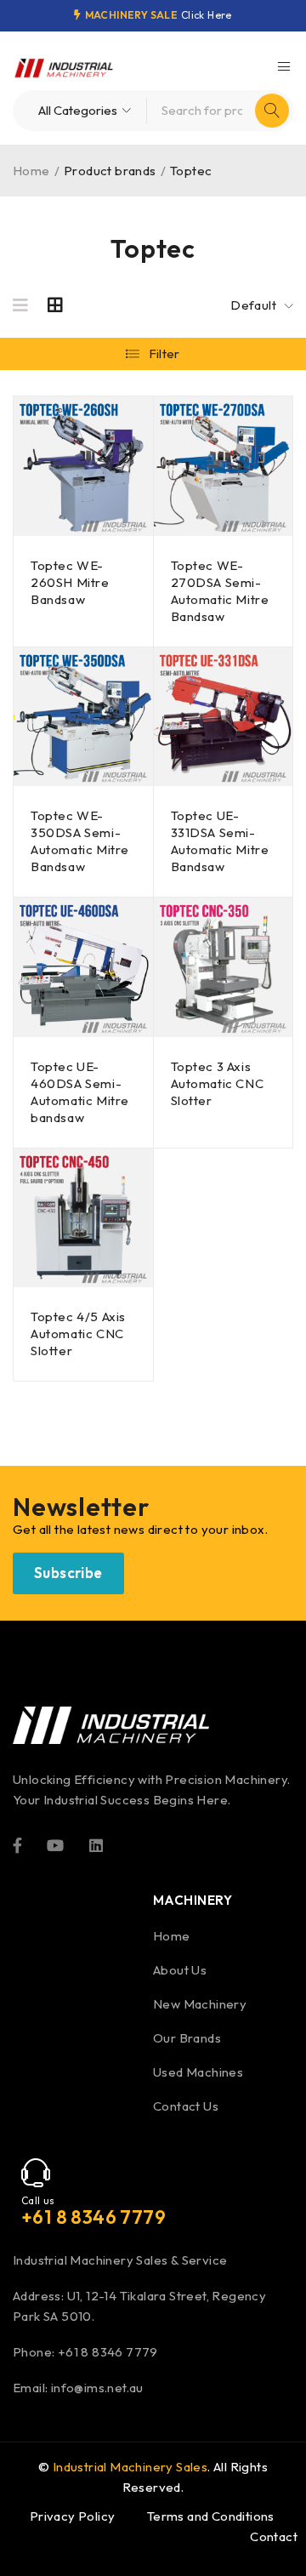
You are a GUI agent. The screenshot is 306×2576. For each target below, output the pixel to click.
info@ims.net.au (97, 2388)
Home (31, 171)
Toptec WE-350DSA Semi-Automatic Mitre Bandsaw (80, 841)
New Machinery (200, 2004)
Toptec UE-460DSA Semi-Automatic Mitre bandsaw (80, 1092)
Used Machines (198, 2072)
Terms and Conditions (211, 2516)
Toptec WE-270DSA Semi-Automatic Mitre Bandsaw (220, 591)
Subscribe (68, 1573)
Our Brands (187, 2038)
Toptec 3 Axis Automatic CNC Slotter (218, 1083)
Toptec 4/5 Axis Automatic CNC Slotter (78, 1334)
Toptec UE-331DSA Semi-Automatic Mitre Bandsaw (220, 841)
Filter (164, 353)
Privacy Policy (73, 2516)
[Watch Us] (55, 1844)
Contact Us (186, 2106)
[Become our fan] (17, 1844)
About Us (180, 1970)
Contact (274, 2536)
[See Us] (96, 1844)
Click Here (207, 15)
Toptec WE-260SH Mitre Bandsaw (70, 582)
